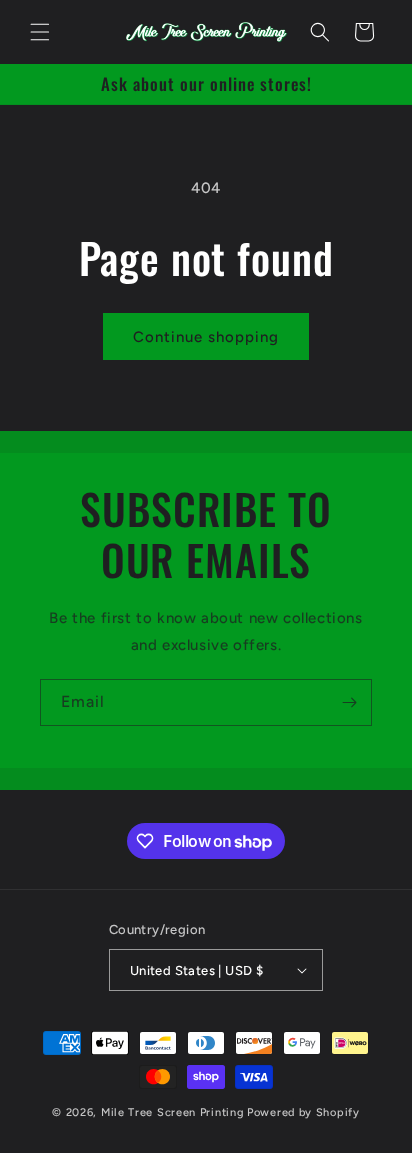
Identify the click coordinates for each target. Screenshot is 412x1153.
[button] (40, 32)
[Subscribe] (349, 702)
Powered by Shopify (303, 1112)
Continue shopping (206, 337)
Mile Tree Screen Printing (173, 1112)
